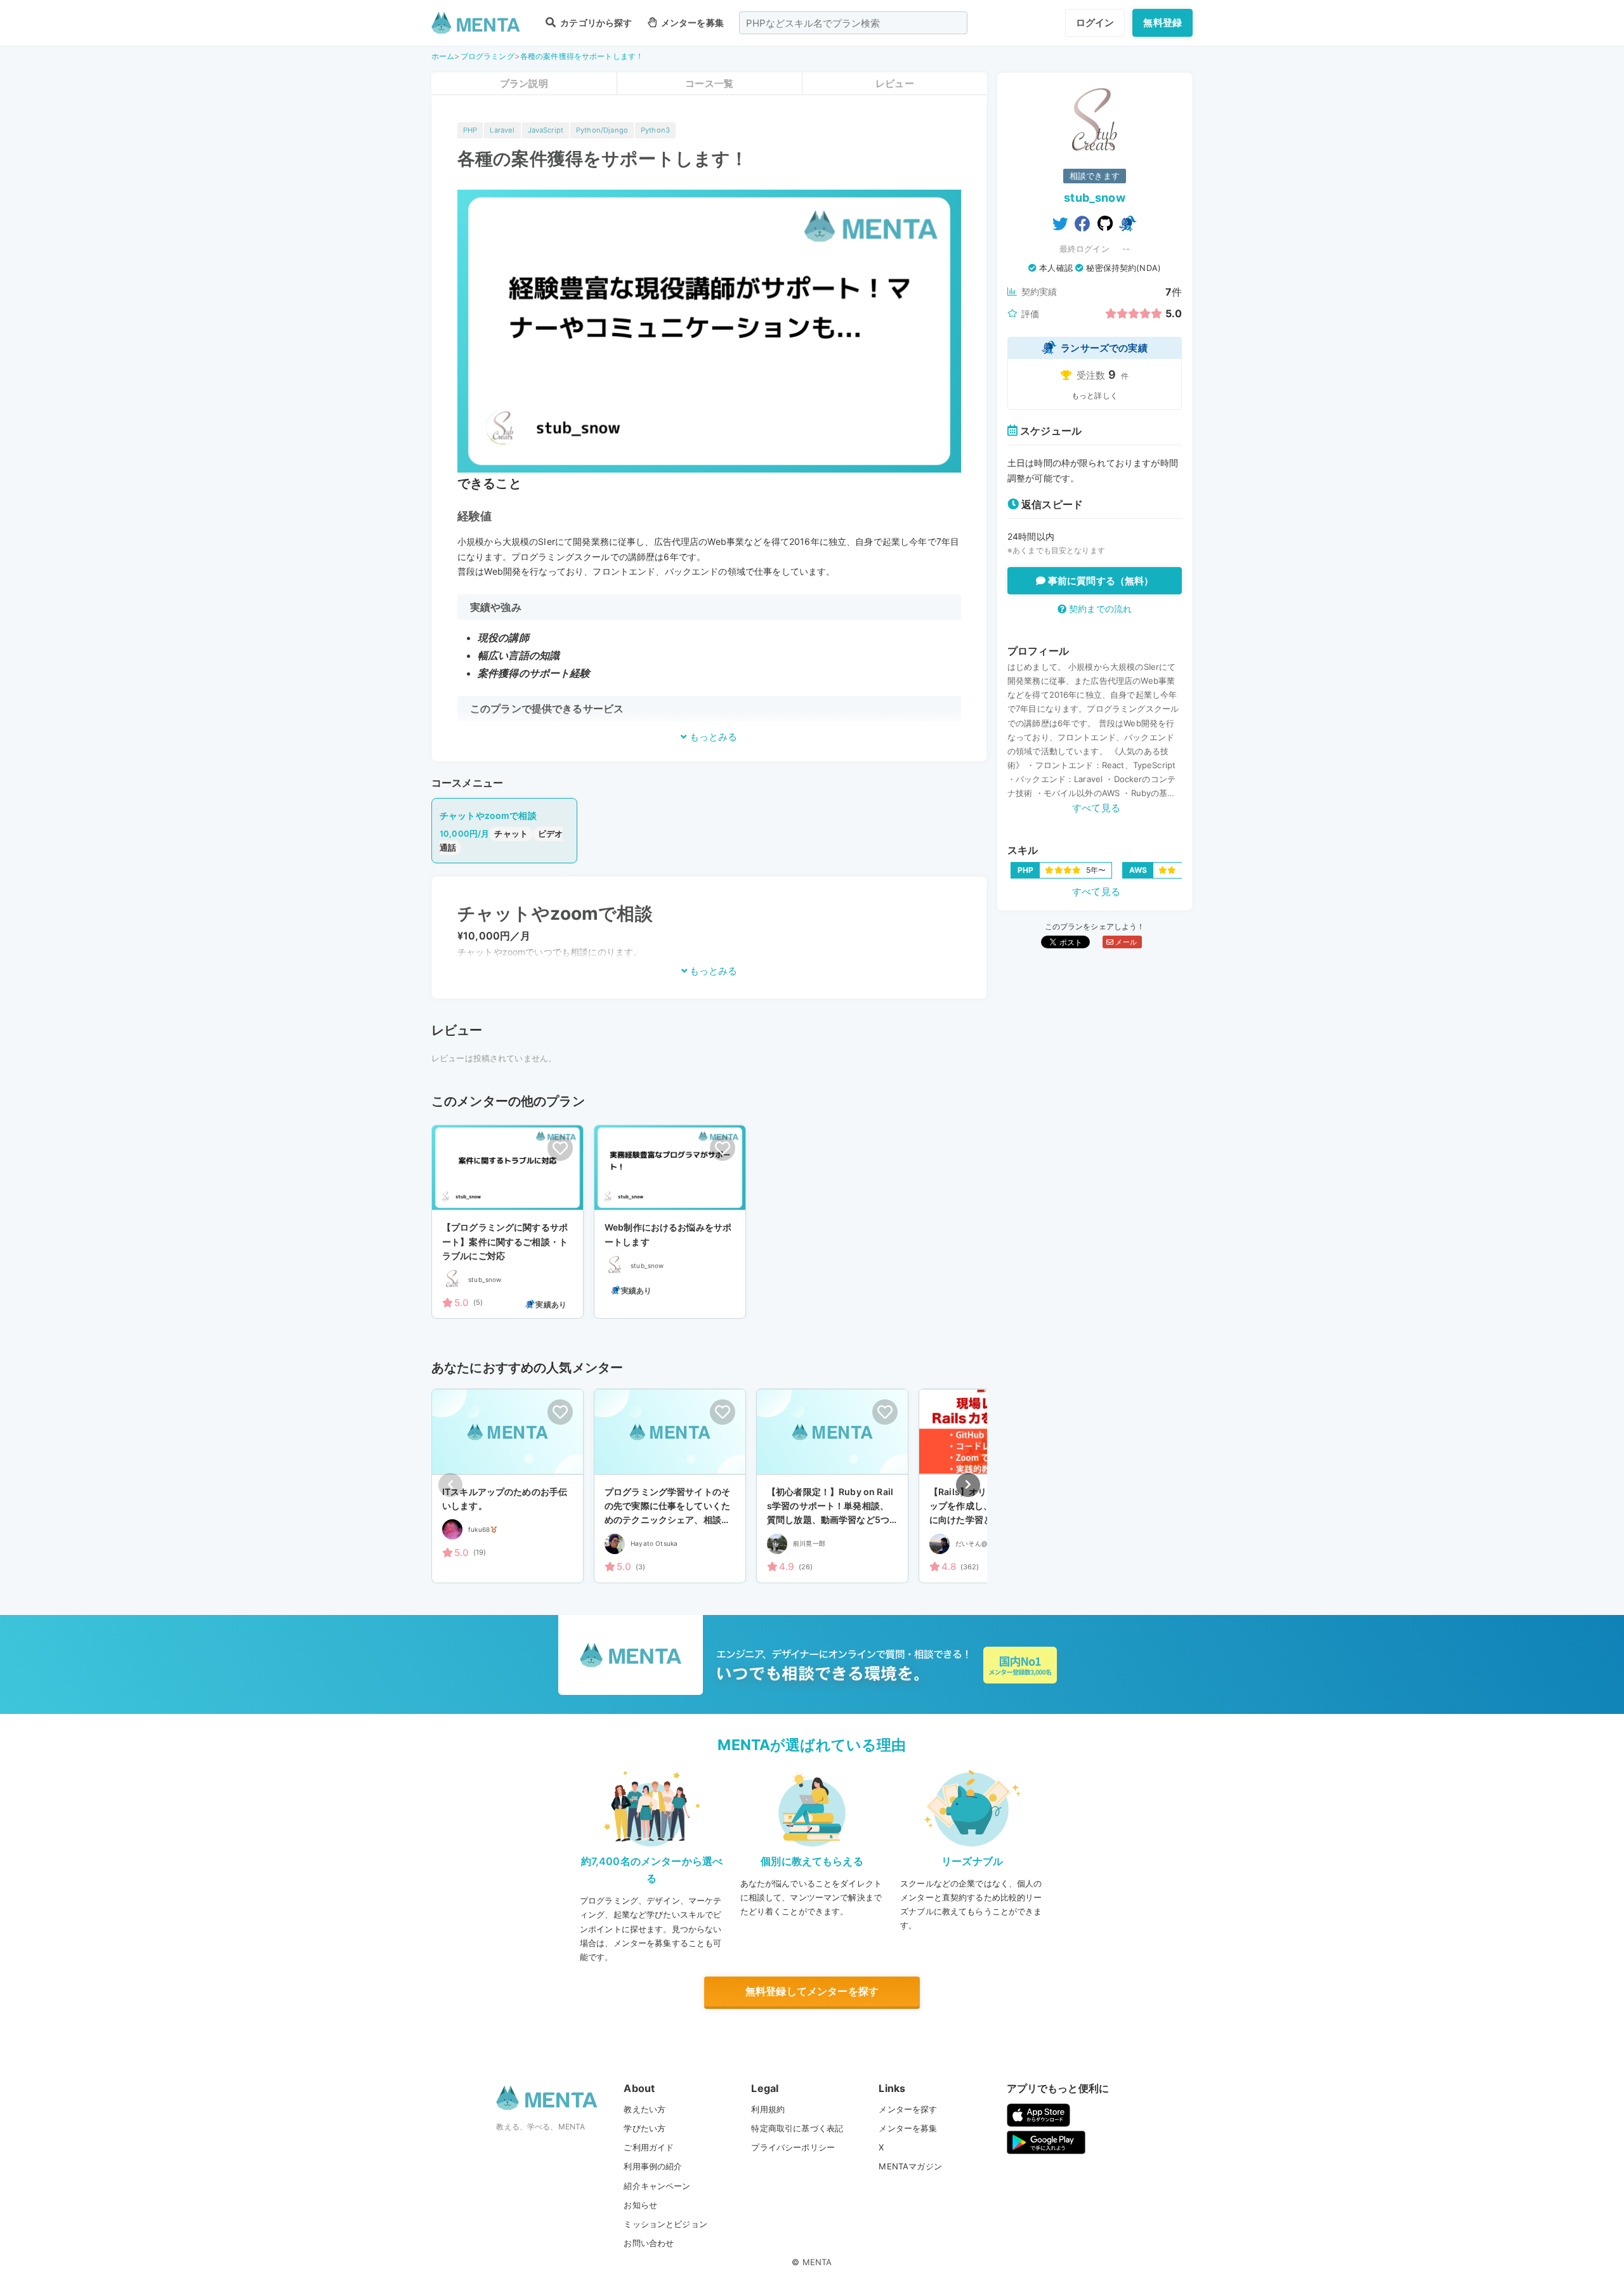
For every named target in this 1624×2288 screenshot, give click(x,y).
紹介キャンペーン (657, 2186)
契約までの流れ (1099, 609)
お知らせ (640, 2205)
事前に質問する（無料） (1100, 581)
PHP (470, 130)
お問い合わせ (649, 2243)
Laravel (502, 130)
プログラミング (488, 56)
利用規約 (768, 2109)
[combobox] (853, 23)
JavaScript (546, 130)
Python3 (655, 130)
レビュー (895, 83)
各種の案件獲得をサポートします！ (582, 56)
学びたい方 (645, 2128)
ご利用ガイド (649, 2147)
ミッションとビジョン (665, 2224)
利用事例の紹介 (653, 2166)
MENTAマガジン (910, 2166)
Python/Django (602, 130)
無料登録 (1162, 23)
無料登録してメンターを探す (812, 1991)
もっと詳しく (1095, 395)
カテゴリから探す (595, 23)
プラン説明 (524, 83)
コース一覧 (709, 83)
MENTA (817, 2262)
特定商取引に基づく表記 (797, 2128)
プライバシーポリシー (793, 2147)
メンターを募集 (691, 23)
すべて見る (1096, 808)
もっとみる (712, 737)
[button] (968, 1485)
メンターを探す (908, 2109)
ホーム (443, 56)
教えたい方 (645, 2109)
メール (1125, 942)
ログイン (1095, 23)
